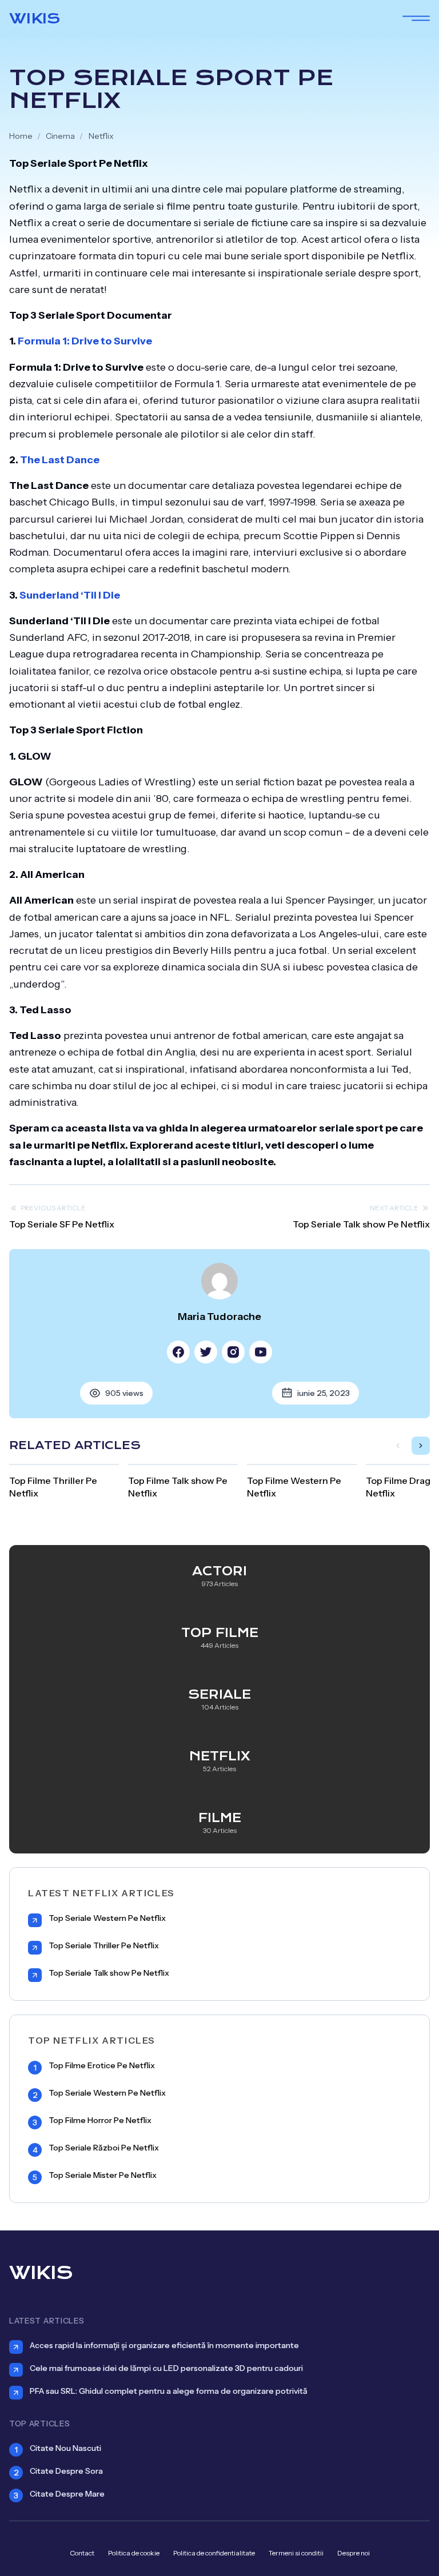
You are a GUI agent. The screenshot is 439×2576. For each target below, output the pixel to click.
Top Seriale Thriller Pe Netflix (104, 1946)
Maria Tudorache (219, 1317)
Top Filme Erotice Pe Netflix (102, 2066)
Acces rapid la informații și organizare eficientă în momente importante (164, 2345)
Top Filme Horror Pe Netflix (100, 2120)
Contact (82, 2553)
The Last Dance (60, 460)
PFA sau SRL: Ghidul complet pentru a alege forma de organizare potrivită (169, 2391)
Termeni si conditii (296, 2553)
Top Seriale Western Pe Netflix (107, 1918)
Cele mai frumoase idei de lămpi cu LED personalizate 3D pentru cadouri (166, 2368)
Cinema (60, 136)
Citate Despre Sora (66, 2471)
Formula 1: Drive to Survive (85, 341)
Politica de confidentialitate (214, 2553)
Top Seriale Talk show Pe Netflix (361, 1224)
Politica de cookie (134, 2553)
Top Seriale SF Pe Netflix (62, 1224)
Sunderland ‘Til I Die (70, 595)
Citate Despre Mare (67, 2494)
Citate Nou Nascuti (65, 2448)
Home (21, 136)
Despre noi (354, 2553)
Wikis (35, 18)
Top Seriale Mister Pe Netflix (103, 2175)
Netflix (101, 136)
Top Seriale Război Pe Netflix (104, 2148)
